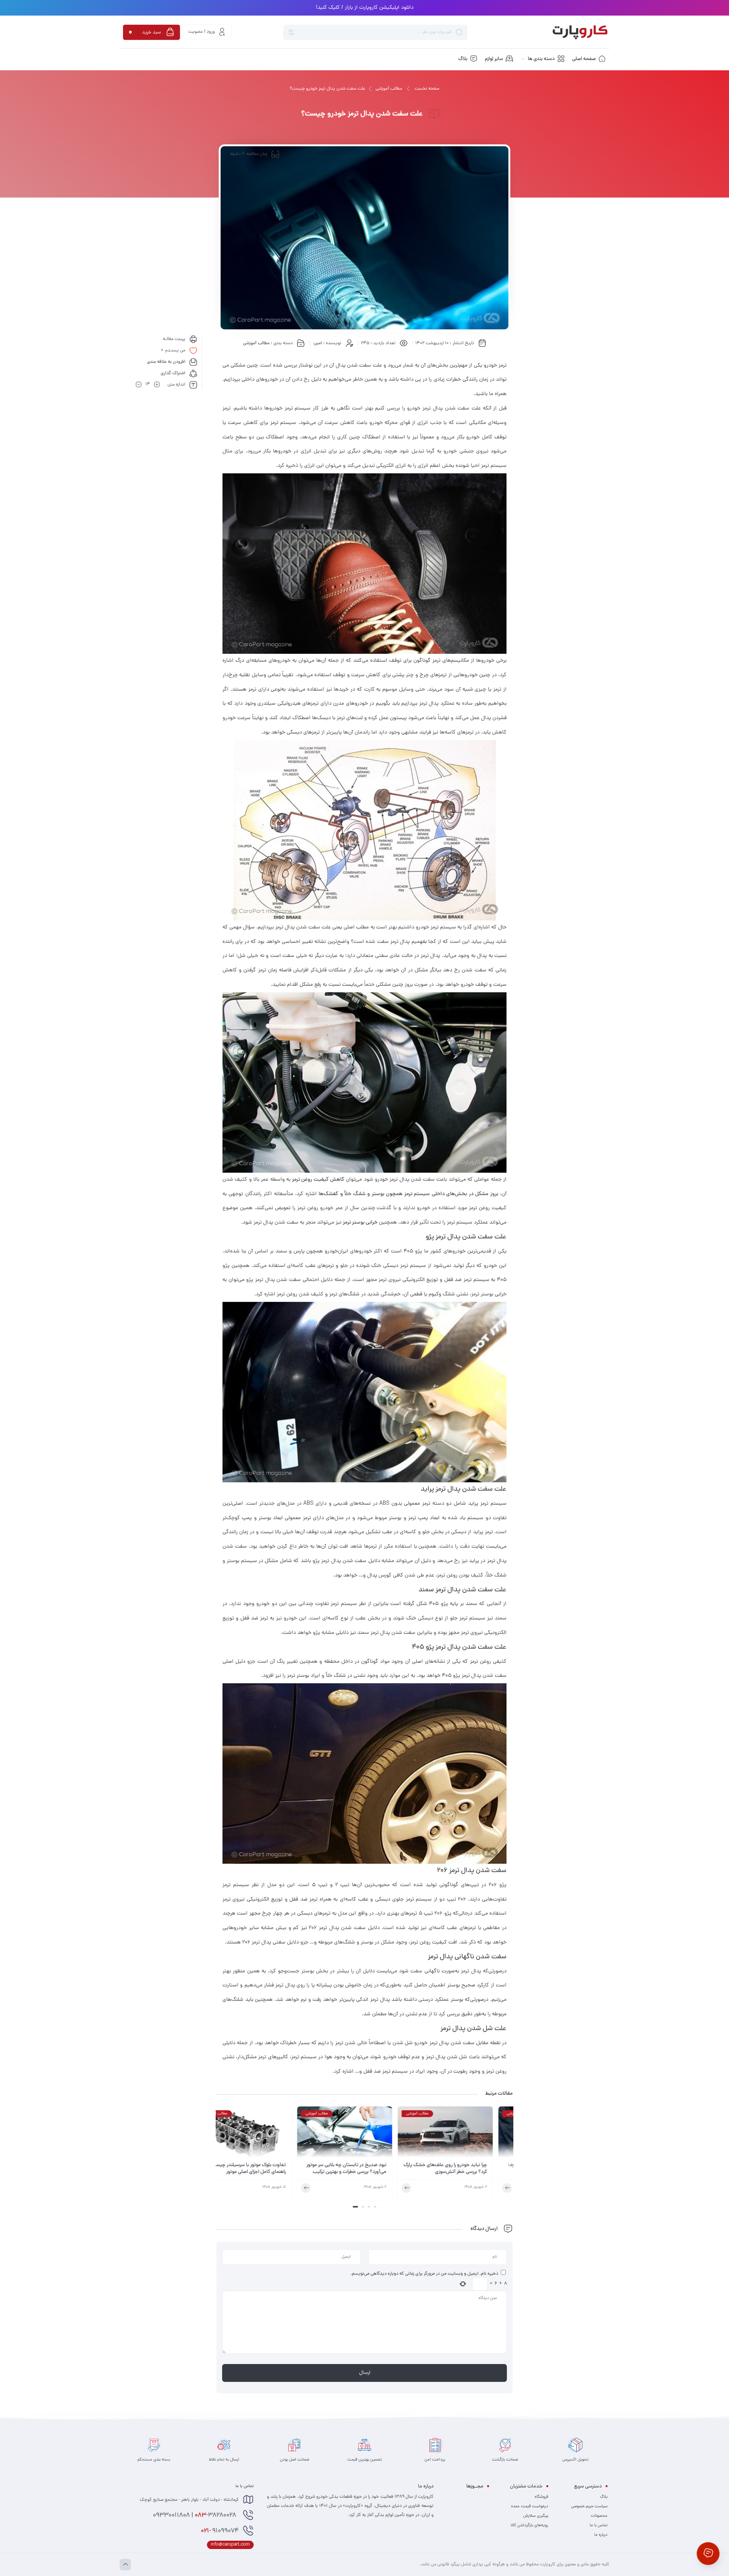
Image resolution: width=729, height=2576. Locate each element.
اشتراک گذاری (173, 373)
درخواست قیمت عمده (530, 2506)
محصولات (599, 2516)
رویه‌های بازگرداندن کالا (529, 2525)
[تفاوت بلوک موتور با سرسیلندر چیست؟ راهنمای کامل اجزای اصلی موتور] (364, 2134)
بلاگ (604, 2497)
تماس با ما (599, 2525)
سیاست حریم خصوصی (589, 2506)
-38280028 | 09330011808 (195, 2516)
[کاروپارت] (580, 32)
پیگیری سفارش (536, 2516)
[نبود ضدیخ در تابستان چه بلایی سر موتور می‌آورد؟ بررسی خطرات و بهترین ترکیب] (465, 2134)
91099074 (220, 2531)
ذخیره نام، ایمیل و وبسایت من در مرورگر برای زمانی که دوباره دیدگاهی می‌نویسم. (424, 2274)
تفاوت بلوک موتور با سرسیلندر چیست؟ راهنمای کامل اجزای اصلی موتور (368, 2169)
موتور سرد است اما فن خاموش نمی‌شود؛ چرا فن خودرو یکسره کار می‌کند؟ (266, 2169)
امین (318, 343)
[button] (374, 2207)
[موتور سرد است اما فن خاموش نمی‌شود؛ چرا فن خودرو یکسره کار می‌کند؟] (264, 2134)
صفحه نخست (427, 89)
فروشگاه (541, 2497)
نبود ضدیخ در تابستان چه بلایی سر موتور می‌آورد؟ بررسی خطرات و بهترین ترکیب (467, 2169)
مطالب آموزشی (389, 89)
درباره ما (601, 2535)
